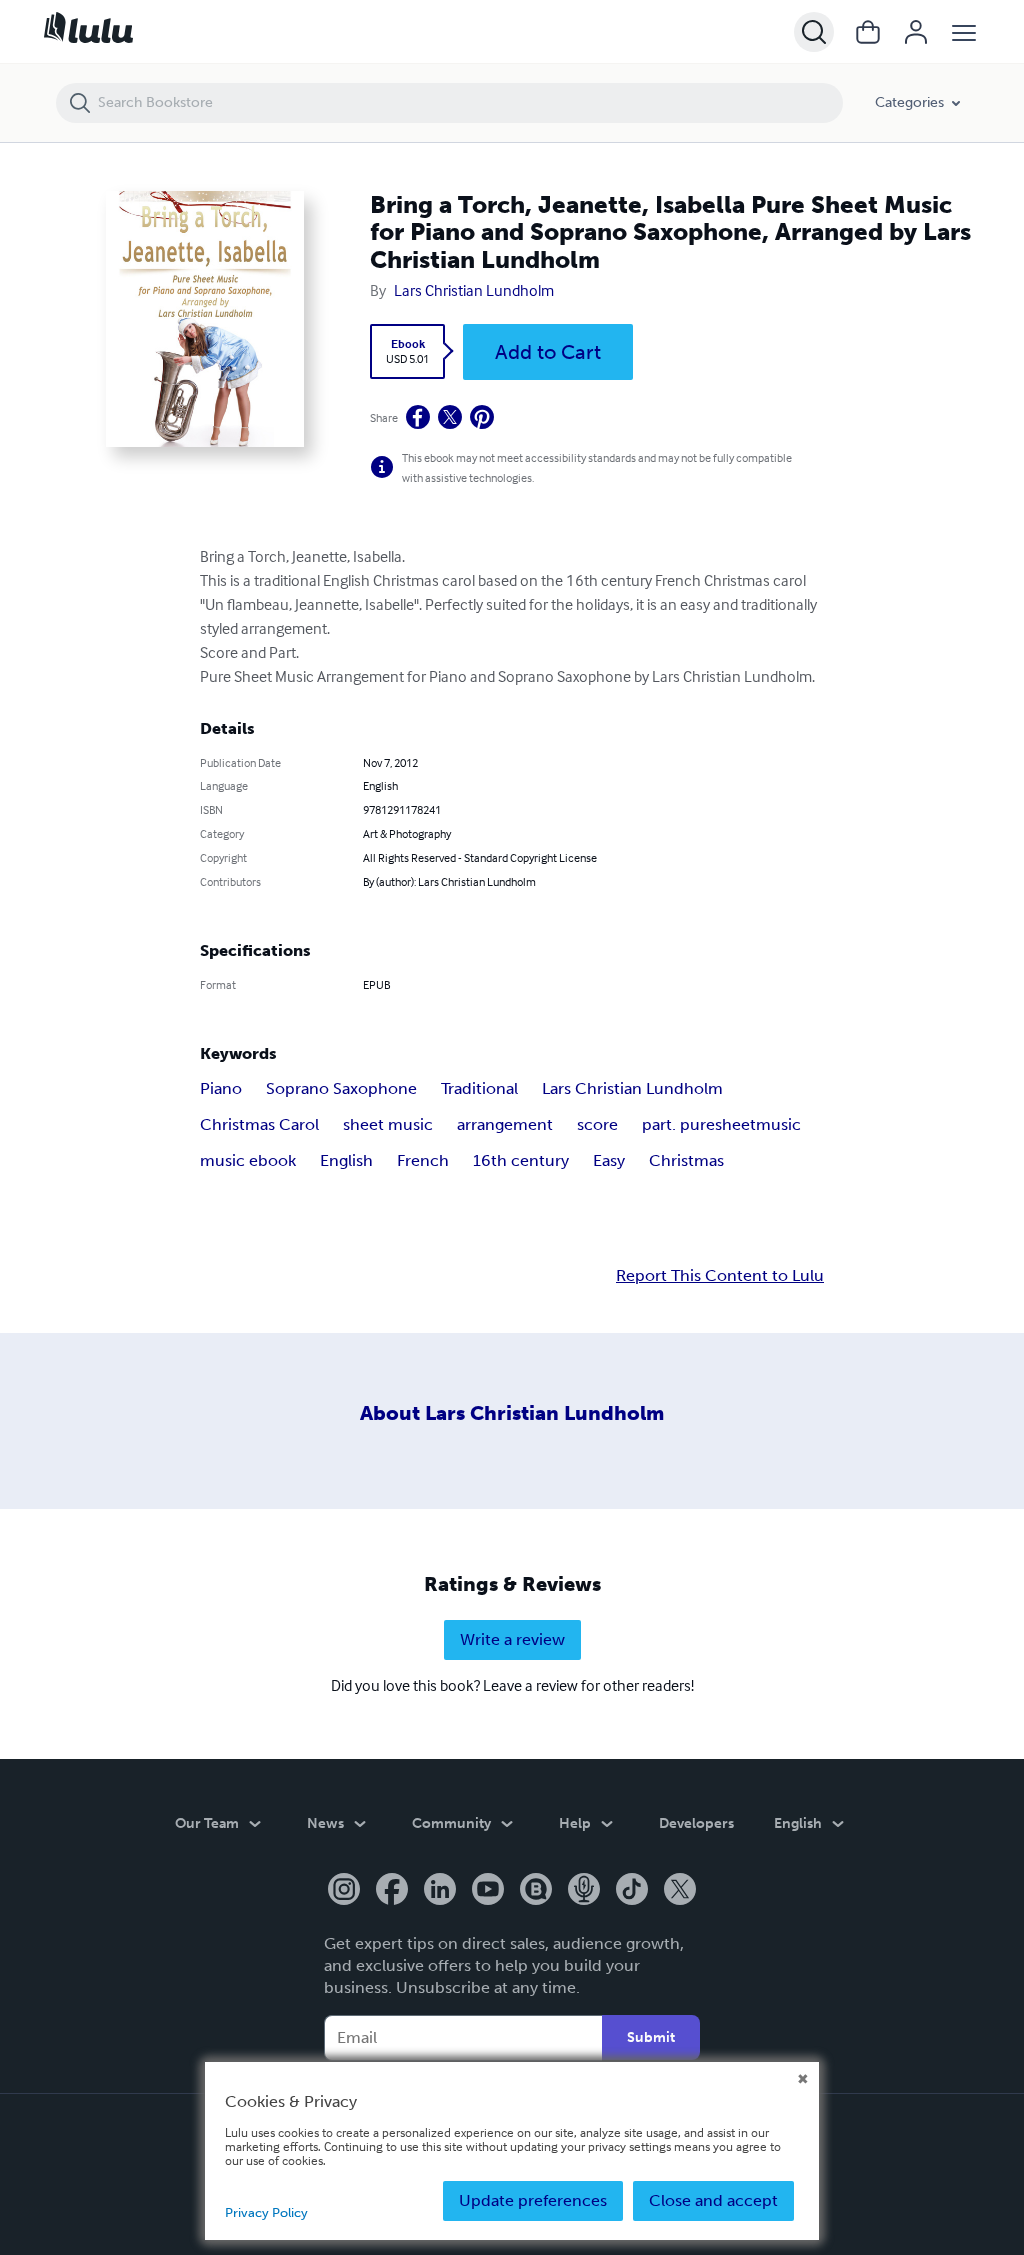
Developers (696, 1823)
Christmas (686, 1160)
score (597, 1124)
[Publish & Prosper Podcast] (584, 1891)
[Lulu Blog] (536, 1891)
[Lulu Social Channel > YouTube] (488, 1891)
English (346, 1160)
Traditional (479, 1088)
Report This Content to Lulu (720, 1276)
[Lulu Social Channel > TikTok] (632, 1891)
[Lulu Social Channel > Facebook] (392, 1891)
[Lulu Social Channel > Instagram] (344, 1891)
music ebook (248, 1160)
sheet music (388, 1124)
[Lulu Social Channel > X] (680, 1891)
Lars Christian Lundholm (474, 290)
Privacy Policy (266, 2212)
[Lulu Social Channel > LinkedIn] (440, 1891)
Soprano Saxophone (341, 1088)
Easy (609, 1160)
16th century (521, 1160)
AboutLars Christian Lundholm (512, 1413)
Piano (221, 1088)
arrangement (505, 1124)
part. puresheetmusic (721, 1124)
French (423, 1160)
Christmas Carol (259, 1124)
